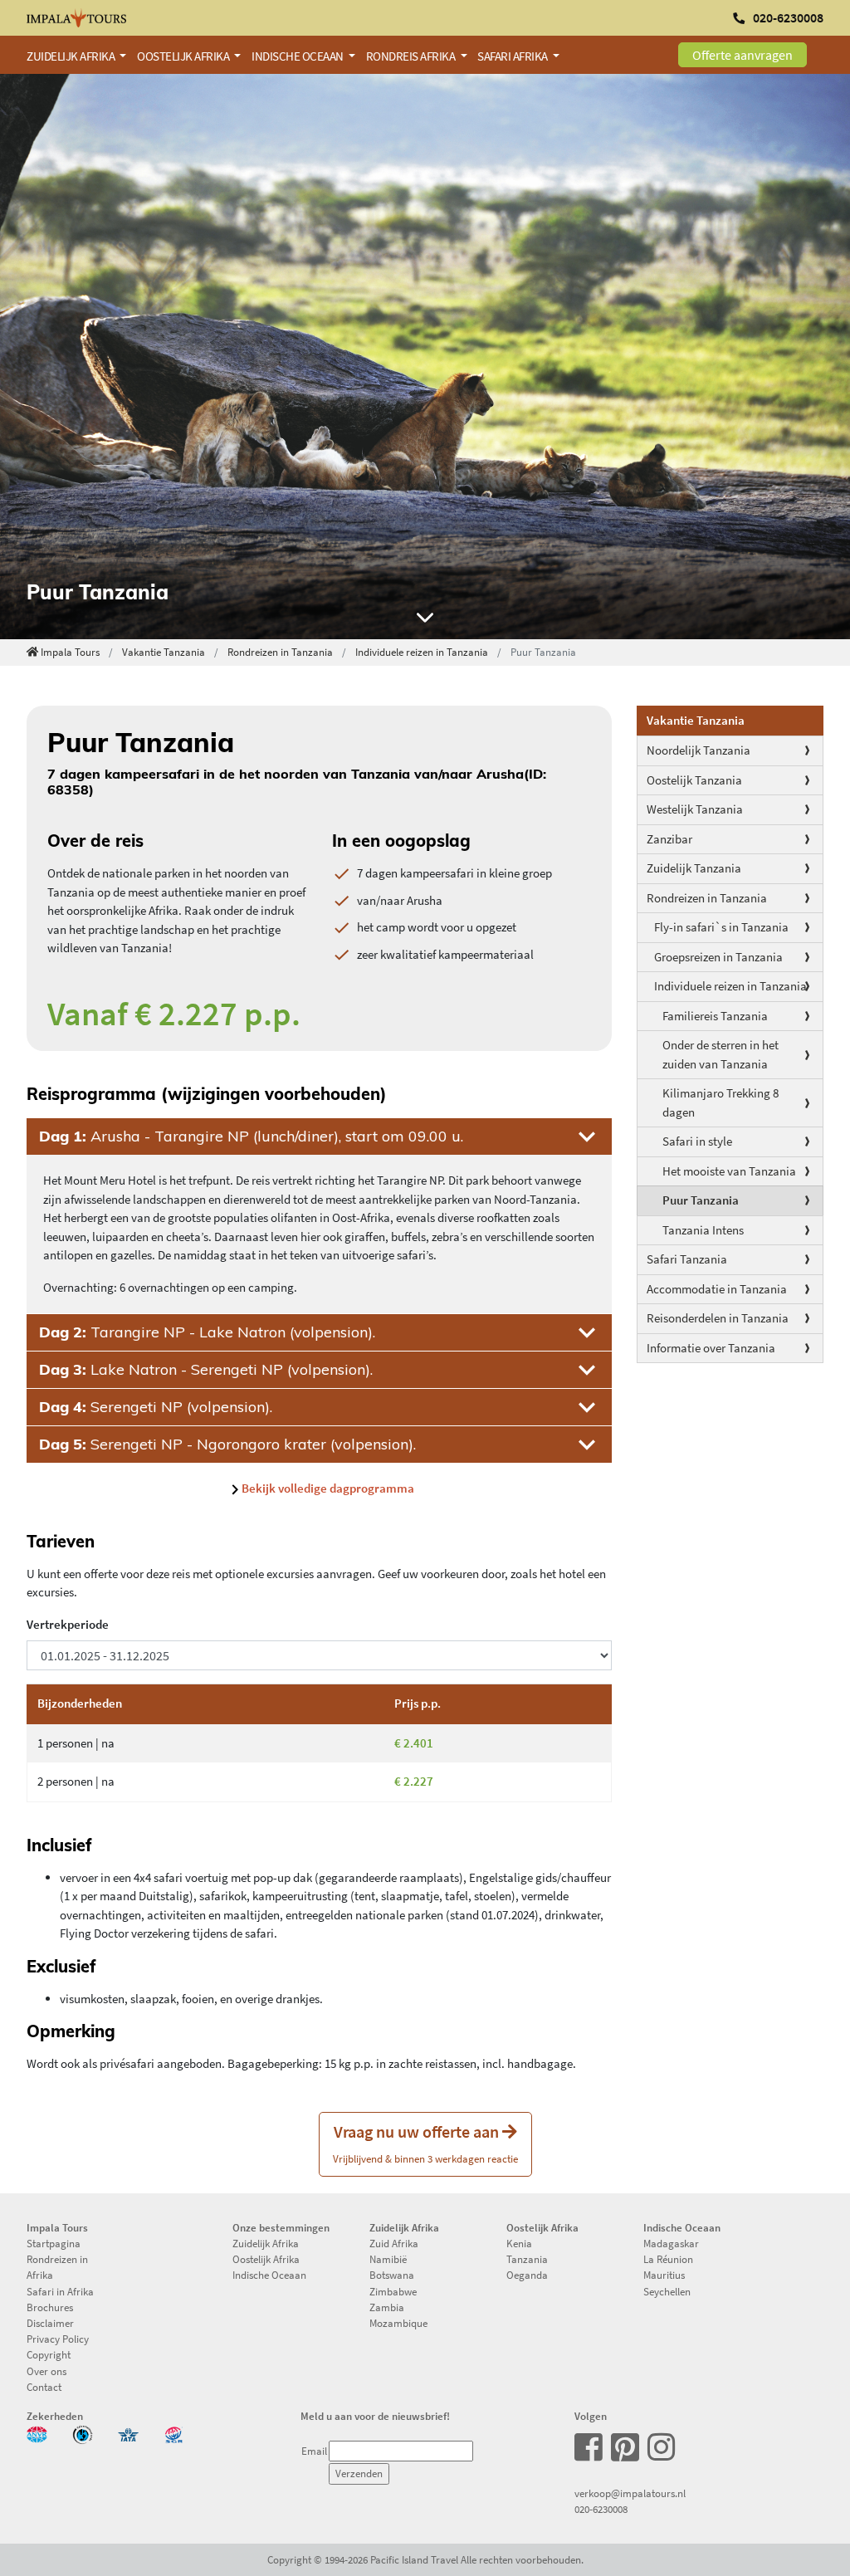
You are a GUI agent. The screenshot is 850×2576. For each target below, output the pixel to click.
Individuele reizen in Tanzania (422, 652)
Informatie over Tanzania (711, 1348)
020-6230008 (601, 2509)
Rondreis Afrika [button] (412, 56)
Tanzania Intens (703, 1230)
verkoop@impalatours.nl (630, 2493)
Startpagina (54, 2243)
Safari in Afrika (60, 2291)
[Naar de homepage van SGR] (174, 2433)
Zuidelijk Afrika (266, 2243)
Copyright (49, 2354)
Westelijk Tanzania (695, 809)
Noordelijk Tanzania (699, 750)
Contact (44, 2387)
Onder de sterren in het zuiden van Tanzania (721, 1054)
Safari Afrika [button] (513, 56)
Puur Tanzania (701, 1200)
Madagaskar (671, 2243)
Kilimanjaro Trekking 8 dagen (721, 1102)
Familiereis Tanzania (715, 1016)
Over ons (46, 2371)
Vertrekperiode (68, 1624)
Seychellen (667, 2291)
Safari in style (697, 1141)
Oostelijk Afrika (266, 2259)
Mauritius (664, 2275)
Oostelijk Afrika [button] (184, 56)
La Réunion (668, 2259)
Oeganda (527, 2275)
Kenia (519, 2243)
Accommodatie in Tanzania (717, 1289)
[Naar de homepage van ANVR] (37, 2433)
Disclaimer (50, 2323)
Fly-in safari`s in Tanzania (721, 927)
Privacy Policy (58, 2339)
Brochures (50, 2307)
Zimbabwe (393, 2291)
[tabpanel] (425, 357)
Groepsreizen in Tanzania (718, 957)
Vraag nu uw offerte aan (425, 2143)
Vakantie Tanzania (164, 652)
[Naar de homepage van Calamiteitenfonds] (83, 2433)
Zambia (387, 2307)
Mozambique (398, 2323)
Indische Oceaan (269, 2275)
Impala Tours (70, 652)
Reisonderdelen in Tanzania (718, 1318)
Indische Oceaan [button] (298, 56)
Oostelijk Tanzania (694, 780)
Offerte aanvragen (743, 55)
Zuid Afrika (394, 2243)
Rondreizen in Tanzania (280, 652)
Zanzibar (669, 839)
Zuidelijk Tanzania (694, 868)
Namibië (388, 2259)
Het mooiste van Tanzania (729, 1171)
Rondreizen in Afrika (57, 2267)
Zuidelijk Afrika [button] (72, 56)
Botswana (392, 2275)
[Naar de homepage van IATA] (128, 2433)
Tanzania (527, 2259)
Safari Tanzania (687, 1259)
